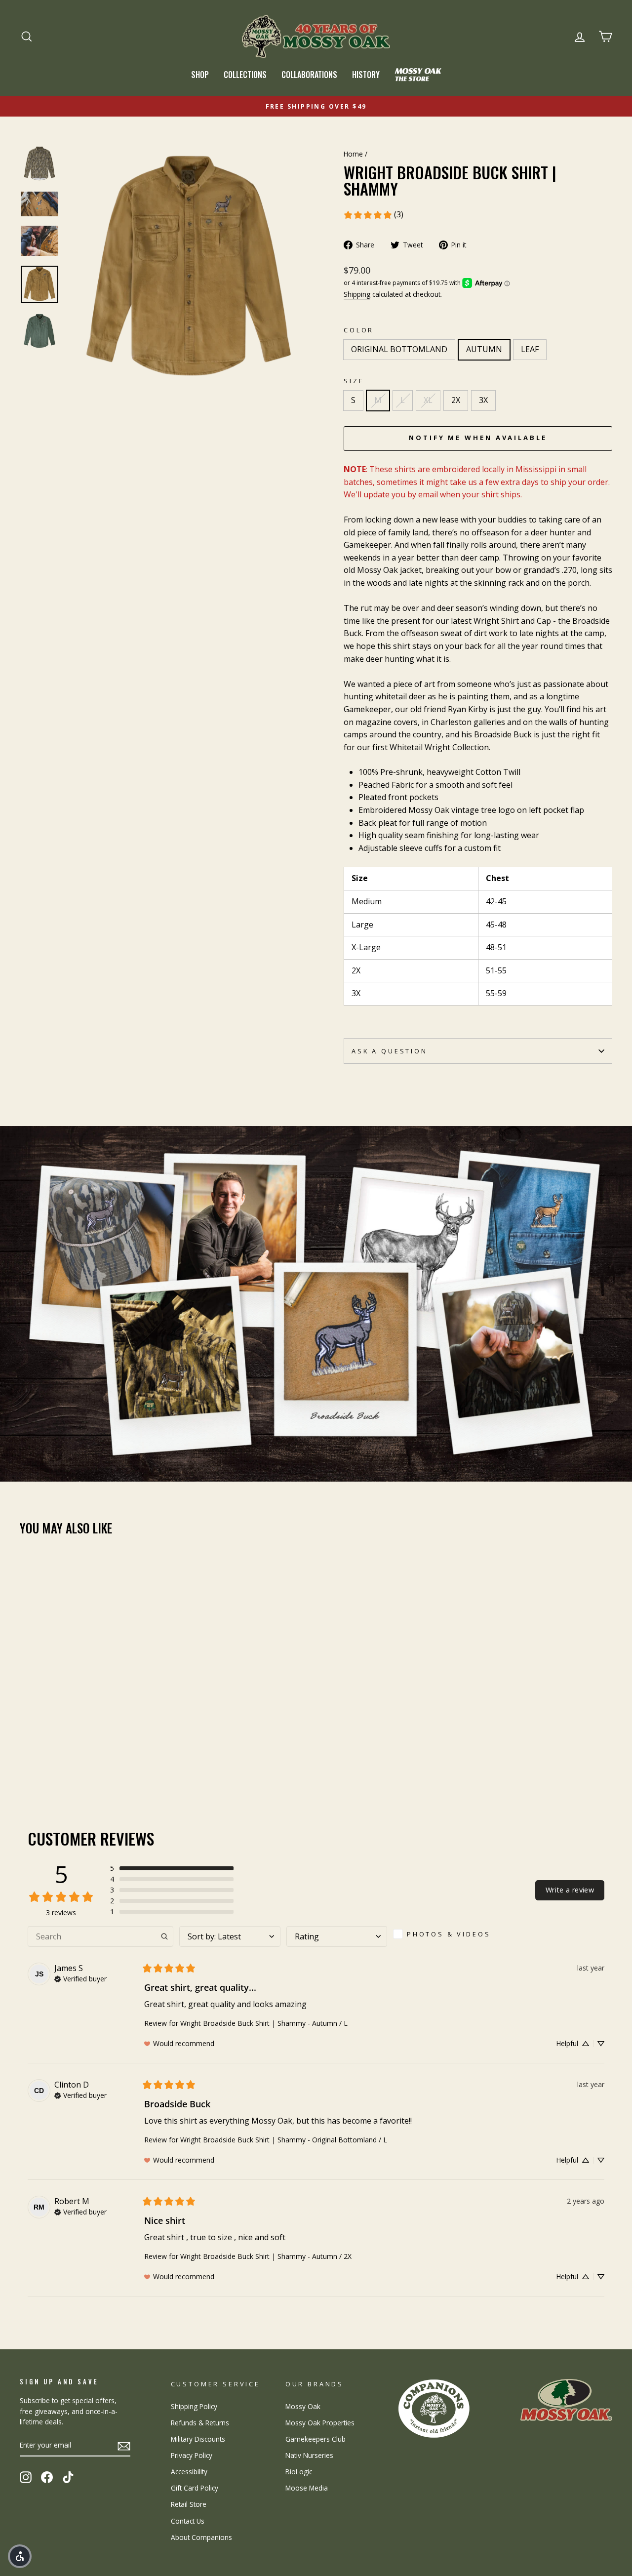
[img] (80, 1978)
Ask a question (390, 1051)
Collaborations (309, 75)
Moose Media (307, 2488)
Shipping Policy (194, 2406)
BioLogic (299, 2472)
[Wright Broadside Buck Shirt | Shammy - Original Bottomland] (26, 1756)
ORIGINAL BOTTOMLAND (399, 349)
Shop (200, 75)
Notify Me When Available (478, 438)
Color (359, 330)
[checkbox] (445, 1934)
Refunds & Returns (200, 2423)
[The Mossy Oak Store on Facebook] (47, 2477)
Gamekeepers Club (316, 2439)
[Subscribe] (124, 2446)
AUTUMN (484, 349)
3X (483, 400)
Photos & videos (449, 1934)
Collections (245, 75)
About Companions (201, 2537)
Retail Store (189, 2504)
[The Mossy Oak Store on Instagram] (26, 2477)
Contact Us (188, 2521)
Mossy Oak (303, 2406)
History (366, 75)
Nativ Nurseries (309, 2455)
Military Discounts (198, 2439)
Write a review (570, 1890)
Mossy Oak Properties (320, 2423)
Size (354, 381)
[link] (373, 215)
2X (456, 400)
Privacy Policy (192, 2455)
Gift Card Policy (195, 2488)
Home (353, 154)
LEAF (530, 349)
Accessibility (189, 2472)
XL (428, 400)
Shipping (357, 294)
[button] (172, 1868)
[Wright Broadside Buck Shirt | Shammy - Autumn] (40, 1756)
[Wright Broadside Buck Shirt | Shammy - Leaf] (53, 1756)
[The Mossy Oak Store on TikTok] (68, 2477)
